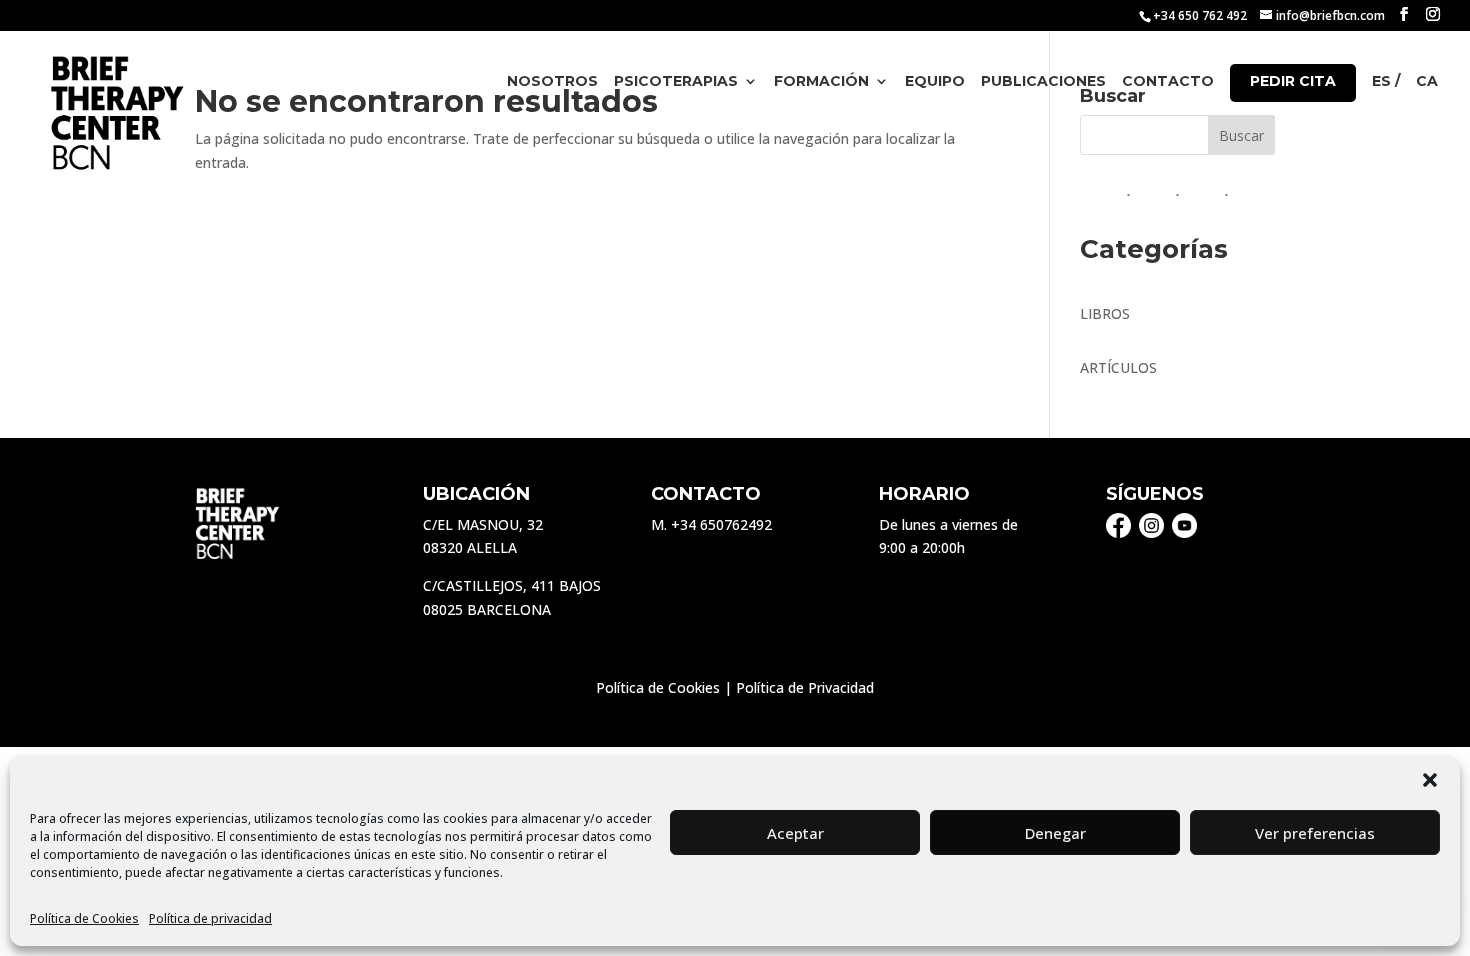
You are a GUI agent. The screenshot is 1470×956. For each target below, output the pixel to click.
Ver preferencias (1315, 833)
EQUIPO (935, 82)
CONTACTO (1168, 82)
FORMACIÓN (821, 82)
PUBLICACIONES (1043, 82)
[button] (1430, 780)
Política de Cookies (84, 918)
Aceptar (795, 833)
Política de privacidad (210, 918)
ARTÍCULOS (1118, 367)
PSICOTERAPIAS (676, 82)
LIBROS (1105, 313)
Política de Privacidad (805, 687)
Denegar (1055, 833)
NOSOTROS (552, 82)
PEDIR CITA (1293, 81)
